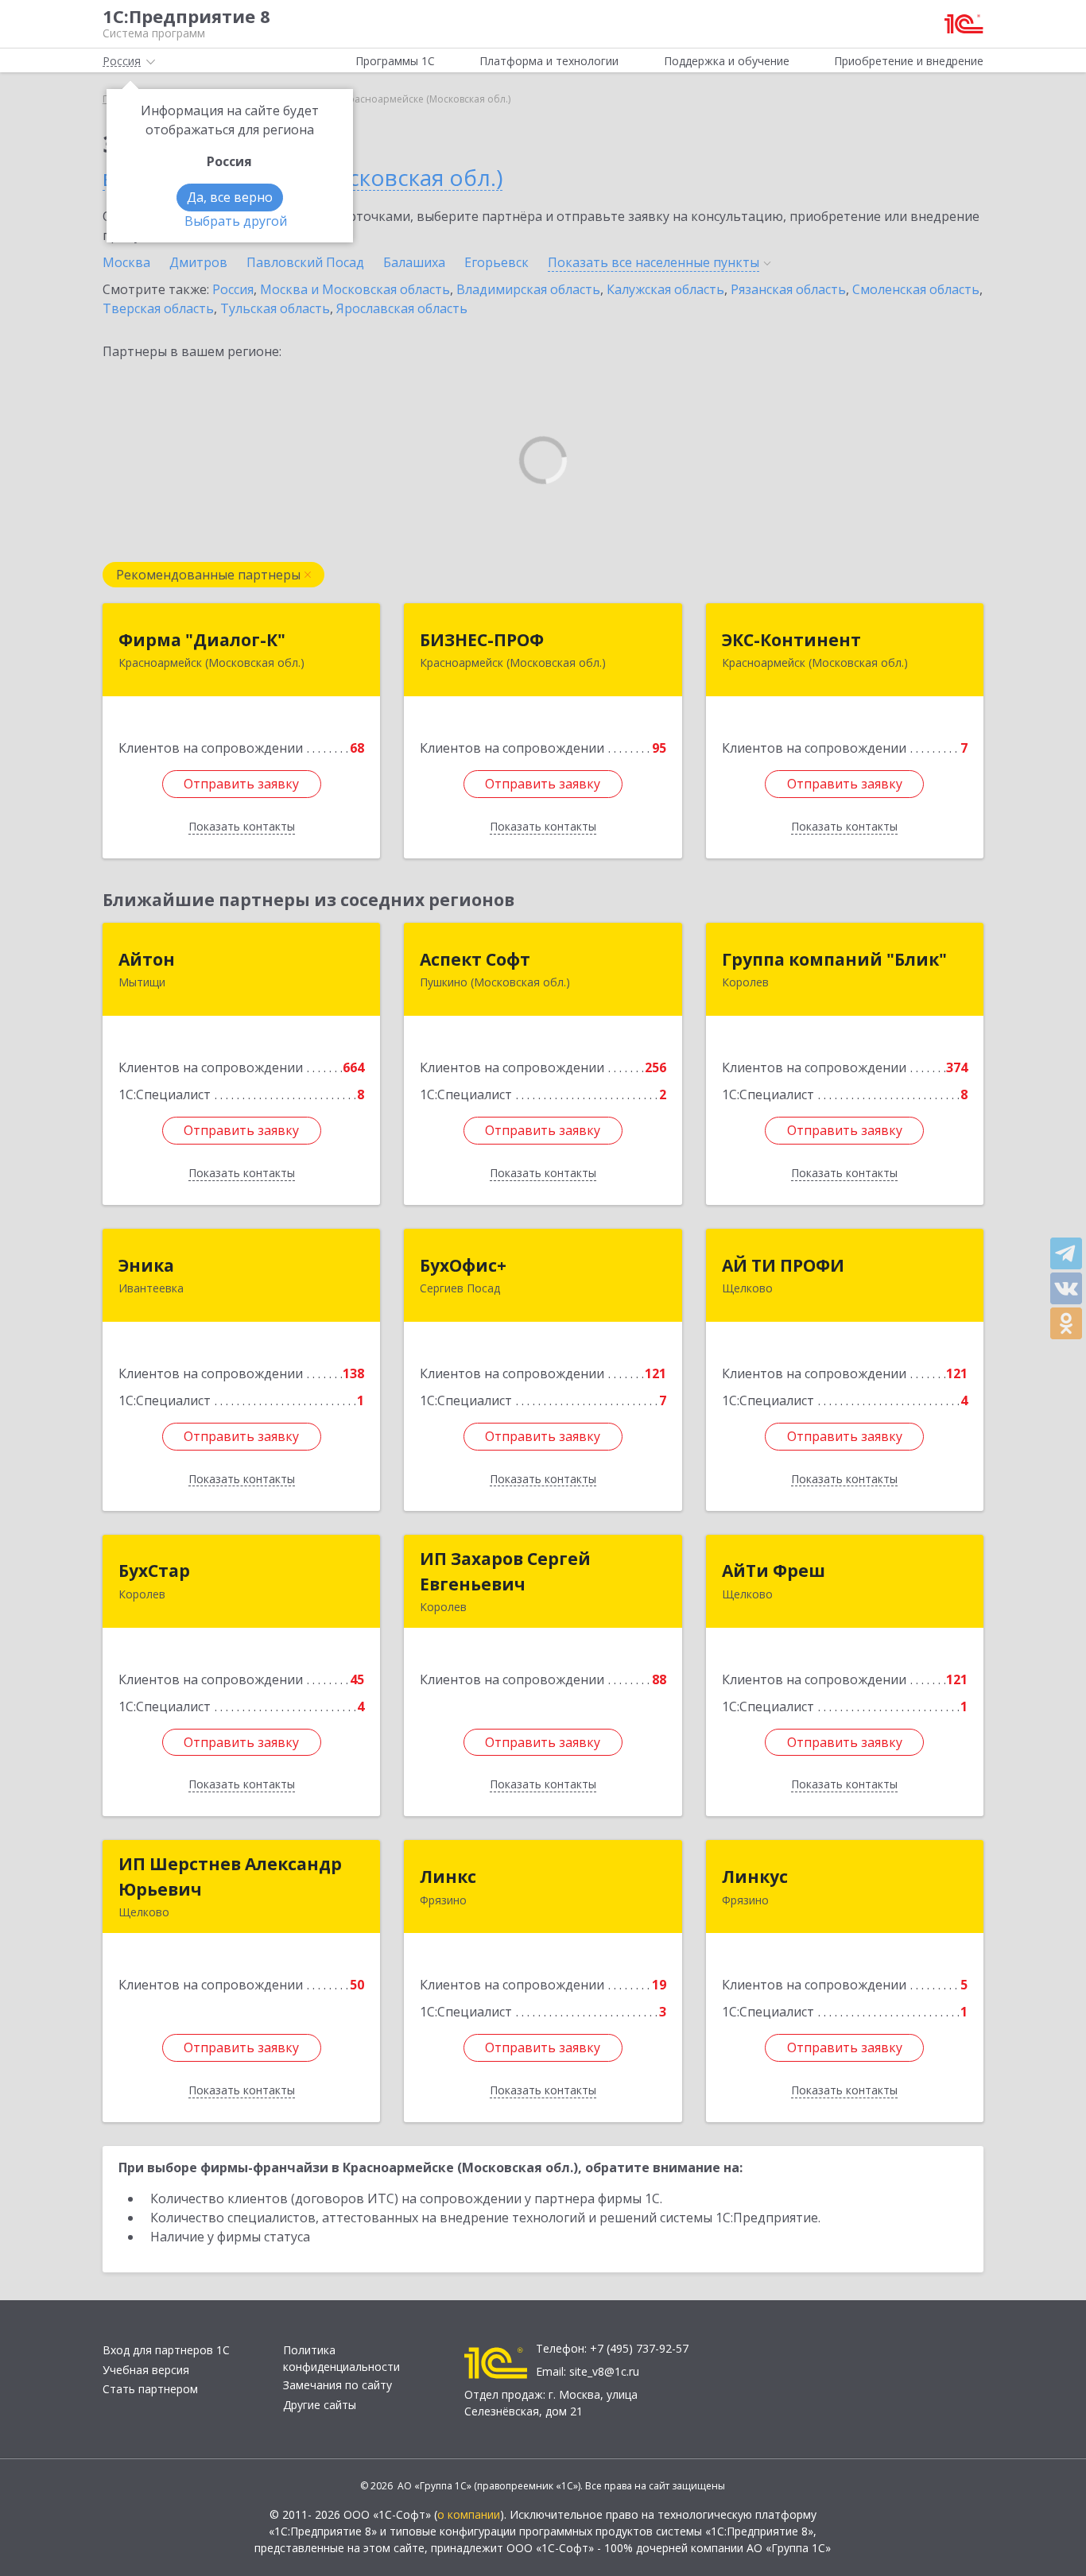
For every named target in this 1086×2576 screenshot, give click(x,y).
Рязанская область (788, 289)
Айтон (147, 959)
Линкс (448, 1877)
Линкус (755, 1877)
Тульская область (275, 308)
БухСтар (154, 1571)
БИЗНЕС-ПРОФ (482, 640)
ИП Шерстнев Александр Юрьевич (230, 1877)
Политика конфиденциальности (341, 2358)
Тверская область (158, 308)
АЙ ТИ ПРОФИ (783, 1265)
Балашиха (414, 262)
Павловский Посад (305, 262)
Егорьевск (496, 262)
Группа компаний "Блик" (834, 959)
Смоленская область (916, 289)
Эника (146, 1265)
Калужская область (665, 289)
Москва (126, 262)
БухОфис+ (463, 1265)
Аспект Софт (475, 959)
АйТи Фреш (774, 1571)
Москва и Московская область (355, 289)
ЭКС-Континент (791, 640)
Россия (233, 289)
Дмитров (198, 262)
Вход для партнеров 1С (166, 2350)
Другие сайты (320, 2405)
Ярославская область (402, 308)
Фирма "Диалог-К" (202, 640)
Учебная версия (146, 2370)
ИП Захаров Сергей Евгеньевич (505, 1571)
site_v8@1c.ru (604, 2371)
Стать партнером (150, 2389)
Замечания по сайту (337, 2385)
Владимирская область (528, 289)
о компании (469, 2514)
